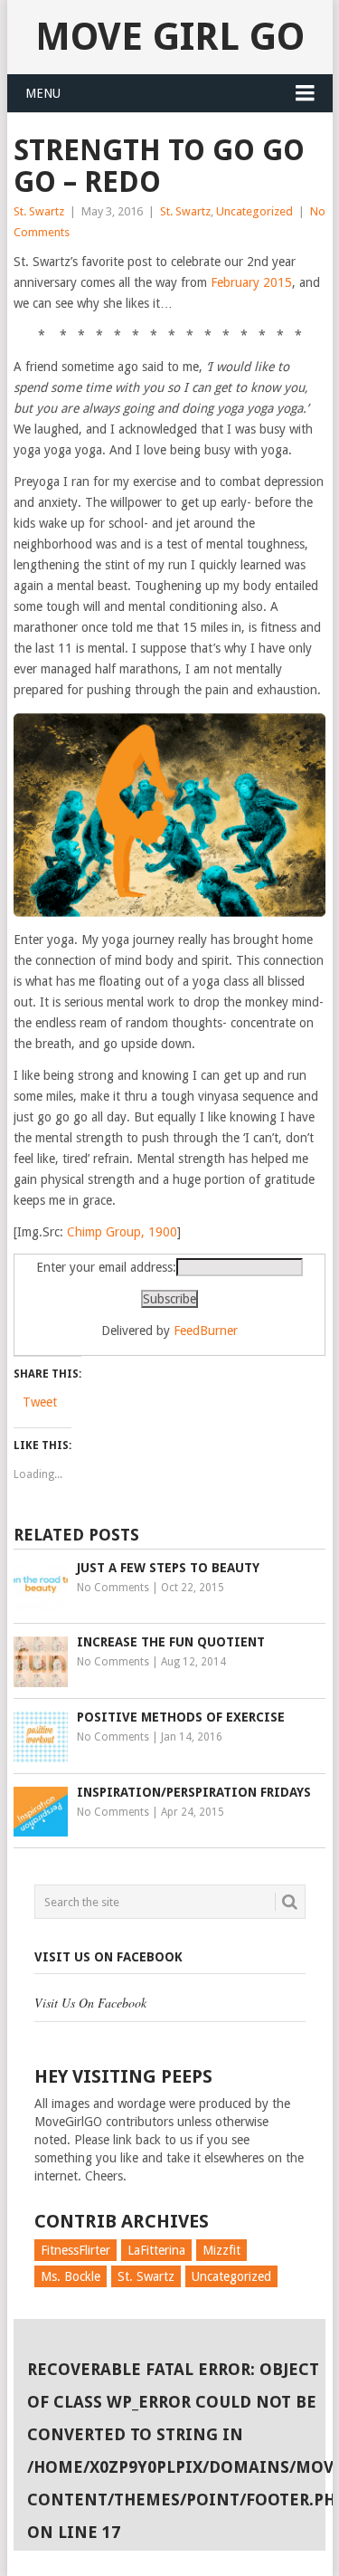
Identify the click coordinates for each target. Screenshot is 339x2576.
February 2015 (251, 282)
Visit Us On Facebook (108, 1957)
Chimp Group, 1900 (122, 1232)
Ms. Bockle (71, 2276)
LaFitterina (156, 2250)
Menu (43, 93)
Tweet (40, 1402)
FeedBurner (206, 1331)
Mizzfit (221, 2250)
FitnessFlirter (75, 2250)
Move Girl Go (170, 37)
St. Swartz (39, 211)
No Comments (113, 1588)
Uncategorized (254, 211)
